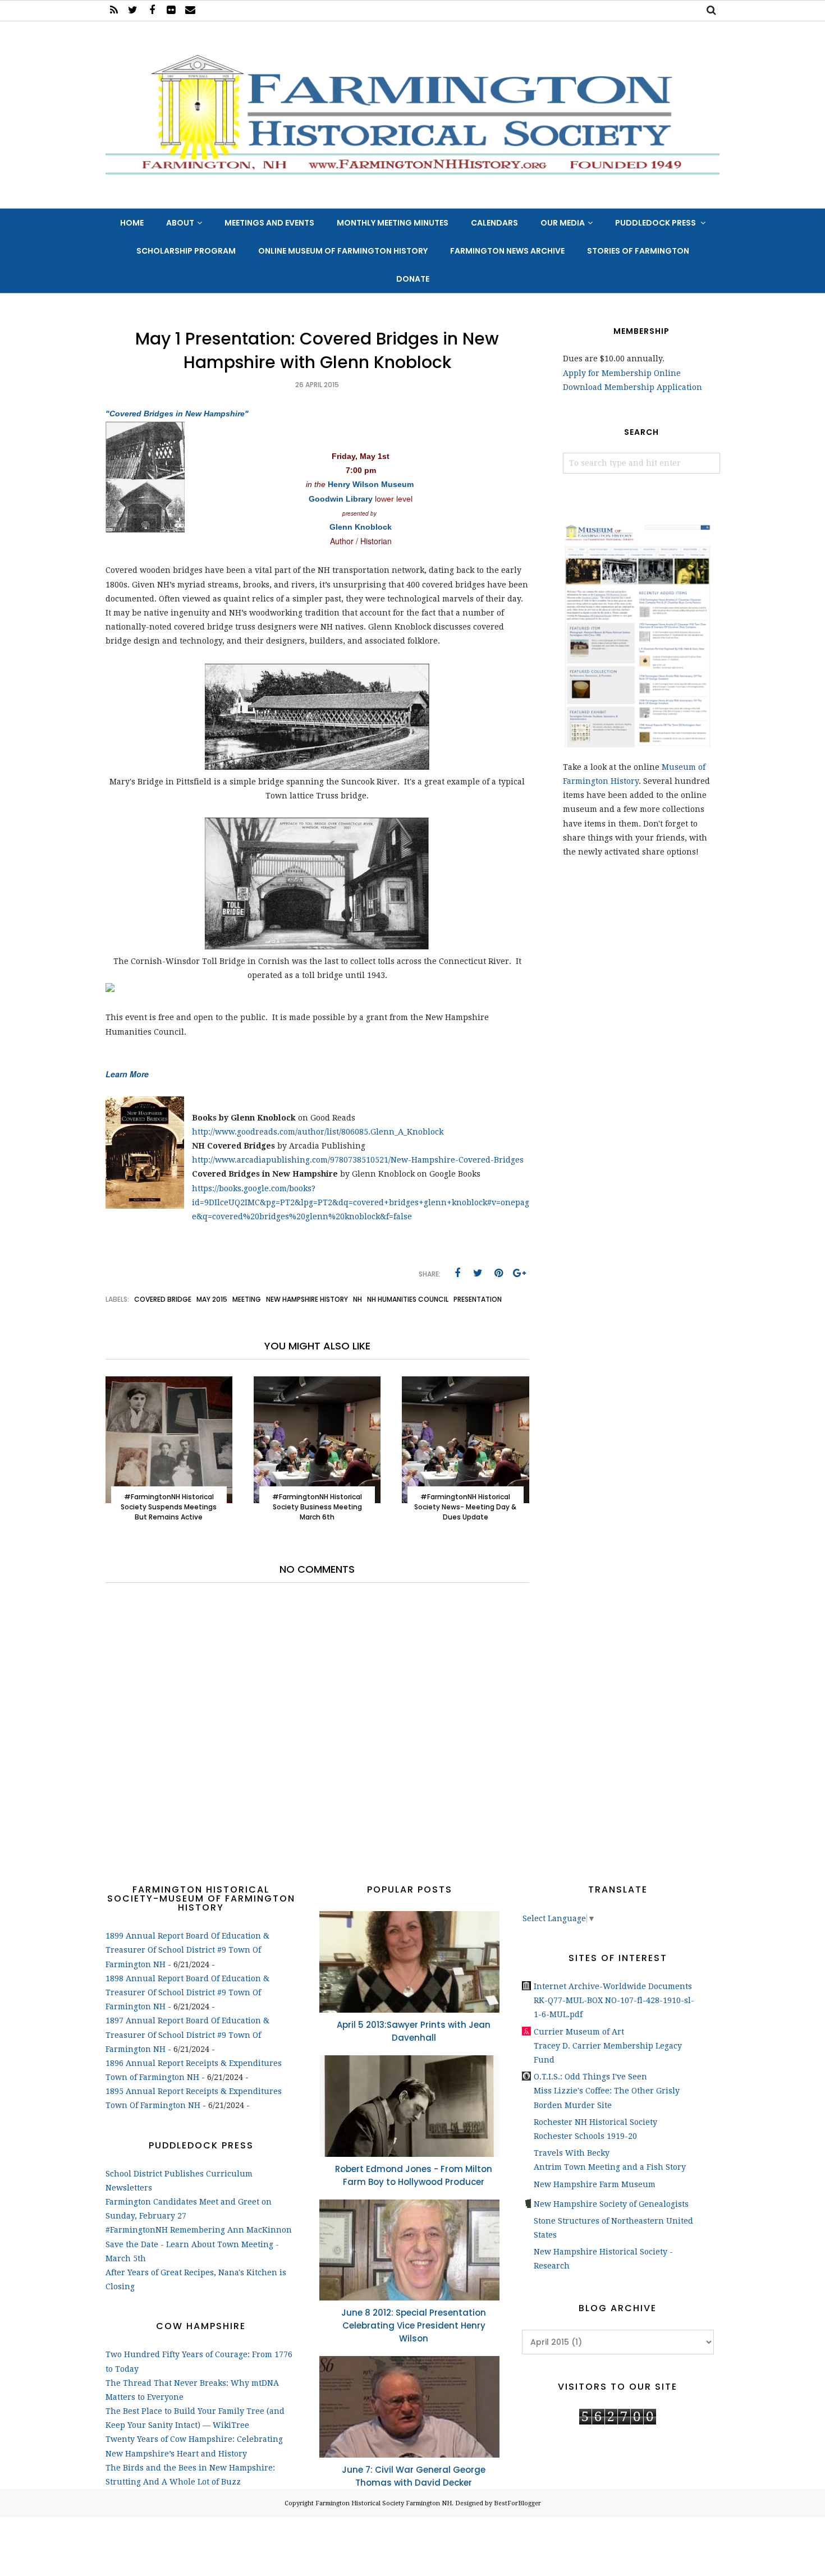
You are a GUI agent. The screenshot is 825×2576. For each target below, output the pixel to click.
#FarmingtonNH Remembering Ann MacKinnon (199, 2230)
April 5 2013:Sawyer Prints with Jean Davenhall (414, 2031)
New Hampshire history (307, 1299)
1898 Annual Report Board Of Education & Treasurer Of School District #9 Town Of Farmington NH (187, 1992)
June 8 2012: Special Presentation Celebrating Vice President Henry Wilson (414, 2325)
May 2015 (212, 1299)
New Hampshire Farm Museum (595, 2184)
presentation (478, 1299)
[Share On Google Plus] (520, 1273)
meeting (247, 1299)
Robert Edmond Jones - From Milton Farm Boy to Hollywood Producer (414, 2175)
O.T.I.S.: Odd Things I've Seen (590, 2077)
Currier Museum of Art (579, 2032)
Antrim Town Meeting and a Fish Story (610, 2167)
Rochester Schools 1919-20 (585, 2136)
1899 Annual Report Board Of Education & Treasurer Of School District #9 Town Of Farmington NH (187, 1950)
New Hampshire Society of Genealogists (611, 2204)
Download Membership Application (632, 387)
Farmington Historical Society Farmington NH (384, 2503)
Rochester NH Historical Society (595, 2122)
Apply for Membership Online (622, 373)
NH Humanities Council (408, 1299)
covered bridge (163, 1299)
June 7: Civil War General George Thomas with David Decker (414, 2476)
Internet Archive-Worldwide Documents (613, 1986)
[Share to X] (478, 1273)
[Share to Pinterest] (499, 1273)
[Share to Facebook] (457, 1273)
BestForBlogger (517, 2503)
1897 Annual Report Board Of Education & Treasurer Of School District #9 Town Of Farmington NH (187, 2035)
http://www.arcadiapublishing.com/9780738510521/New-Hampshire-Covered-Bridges (358, 1160)
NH (357, 1299)
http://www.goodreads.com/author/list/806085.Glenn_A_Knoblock (318, 1132)
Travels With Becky (572, 2153)
